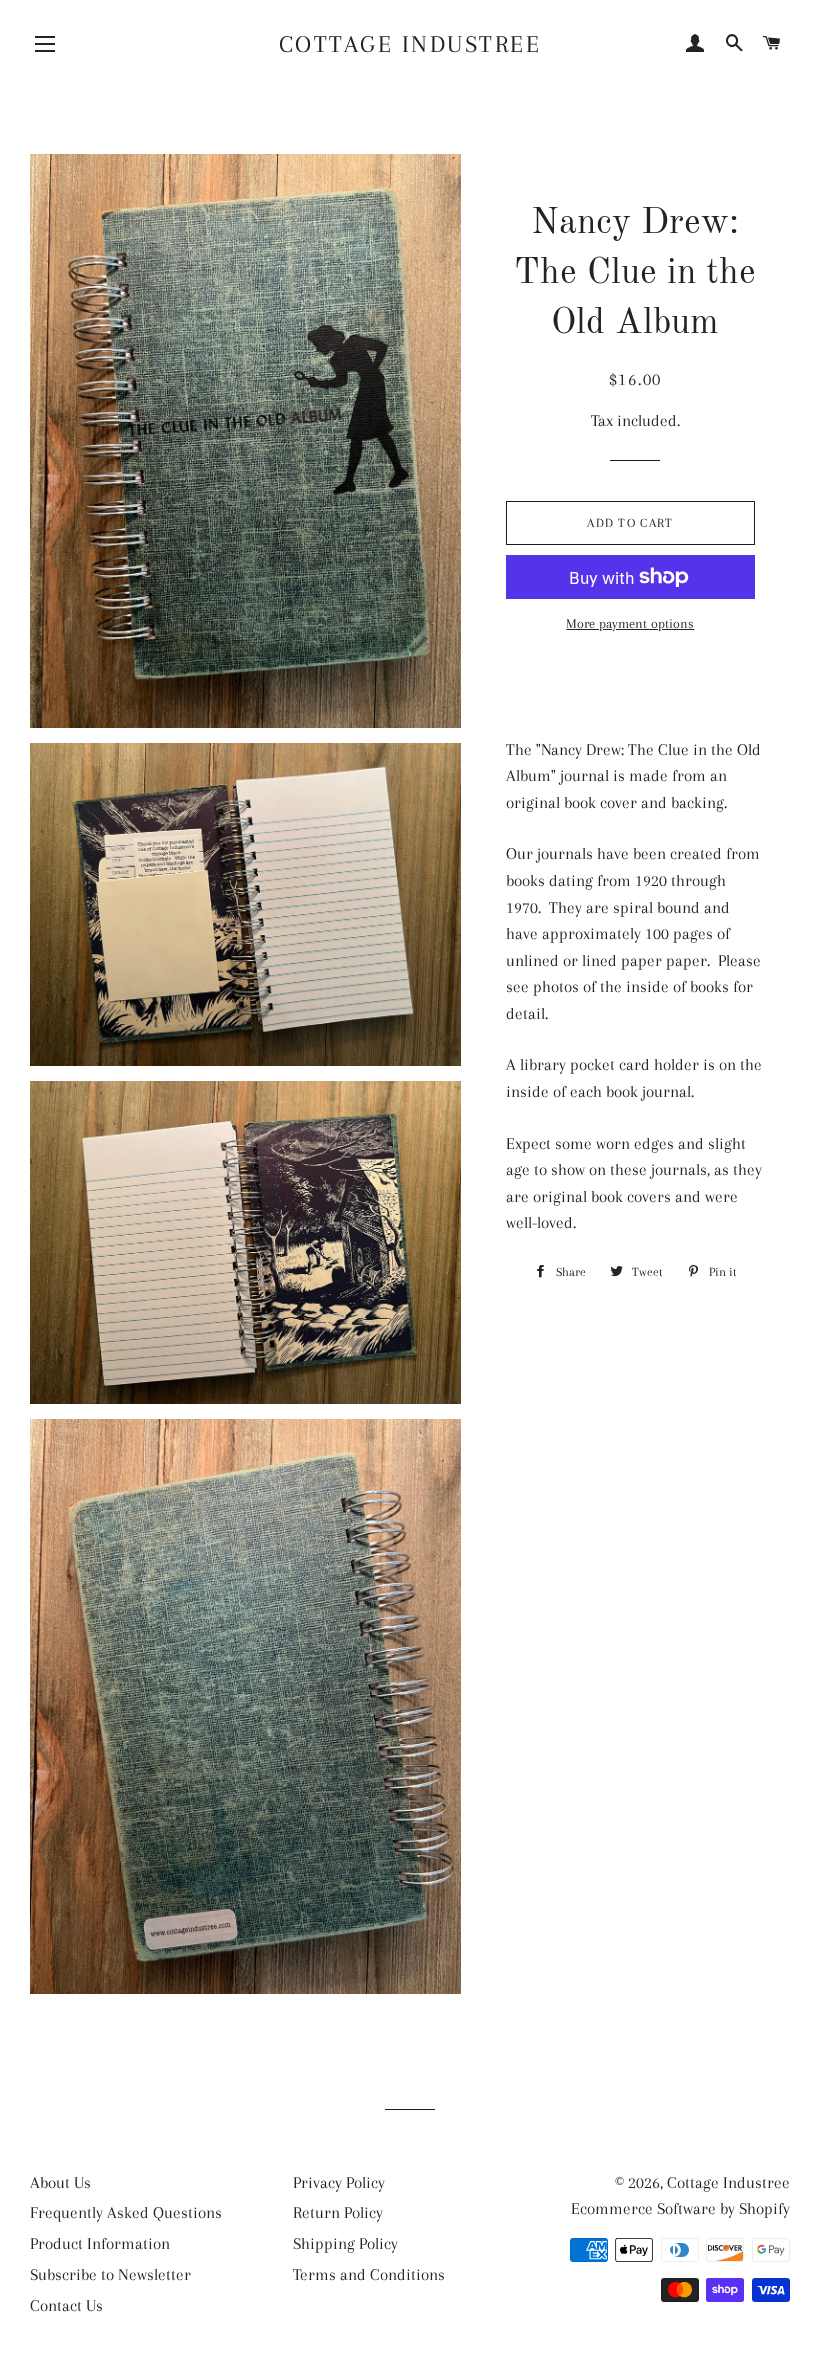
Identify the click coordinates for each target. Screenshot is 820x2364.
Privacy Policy (339, 2182)
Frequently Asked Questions (126, 2212)
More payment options (630, 623)
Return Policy (338, 2212)
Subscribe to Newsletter (110, 2274)
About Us (60, 2182)
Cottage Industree (410, 44)
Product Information (100, 2243)
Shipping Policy (345, 2243)
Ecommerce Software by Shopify (680, 2208)
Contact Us (66, 2305)
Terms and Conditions (369, 2274)
